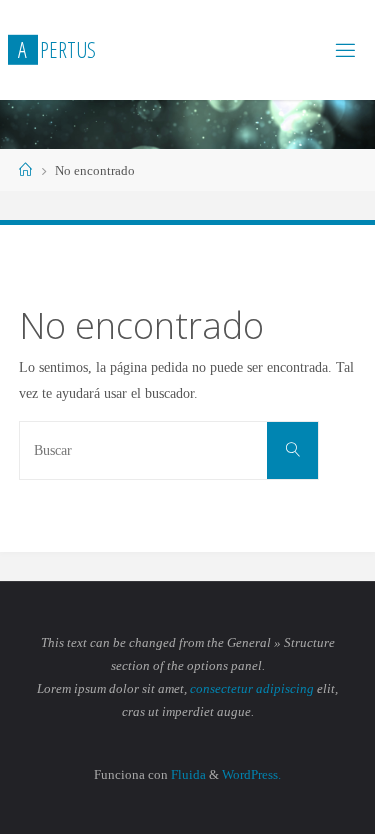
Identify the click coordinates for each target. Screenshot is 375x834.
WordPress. (251, 774)
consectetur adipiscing (252, 688)
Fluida (187, 774)
